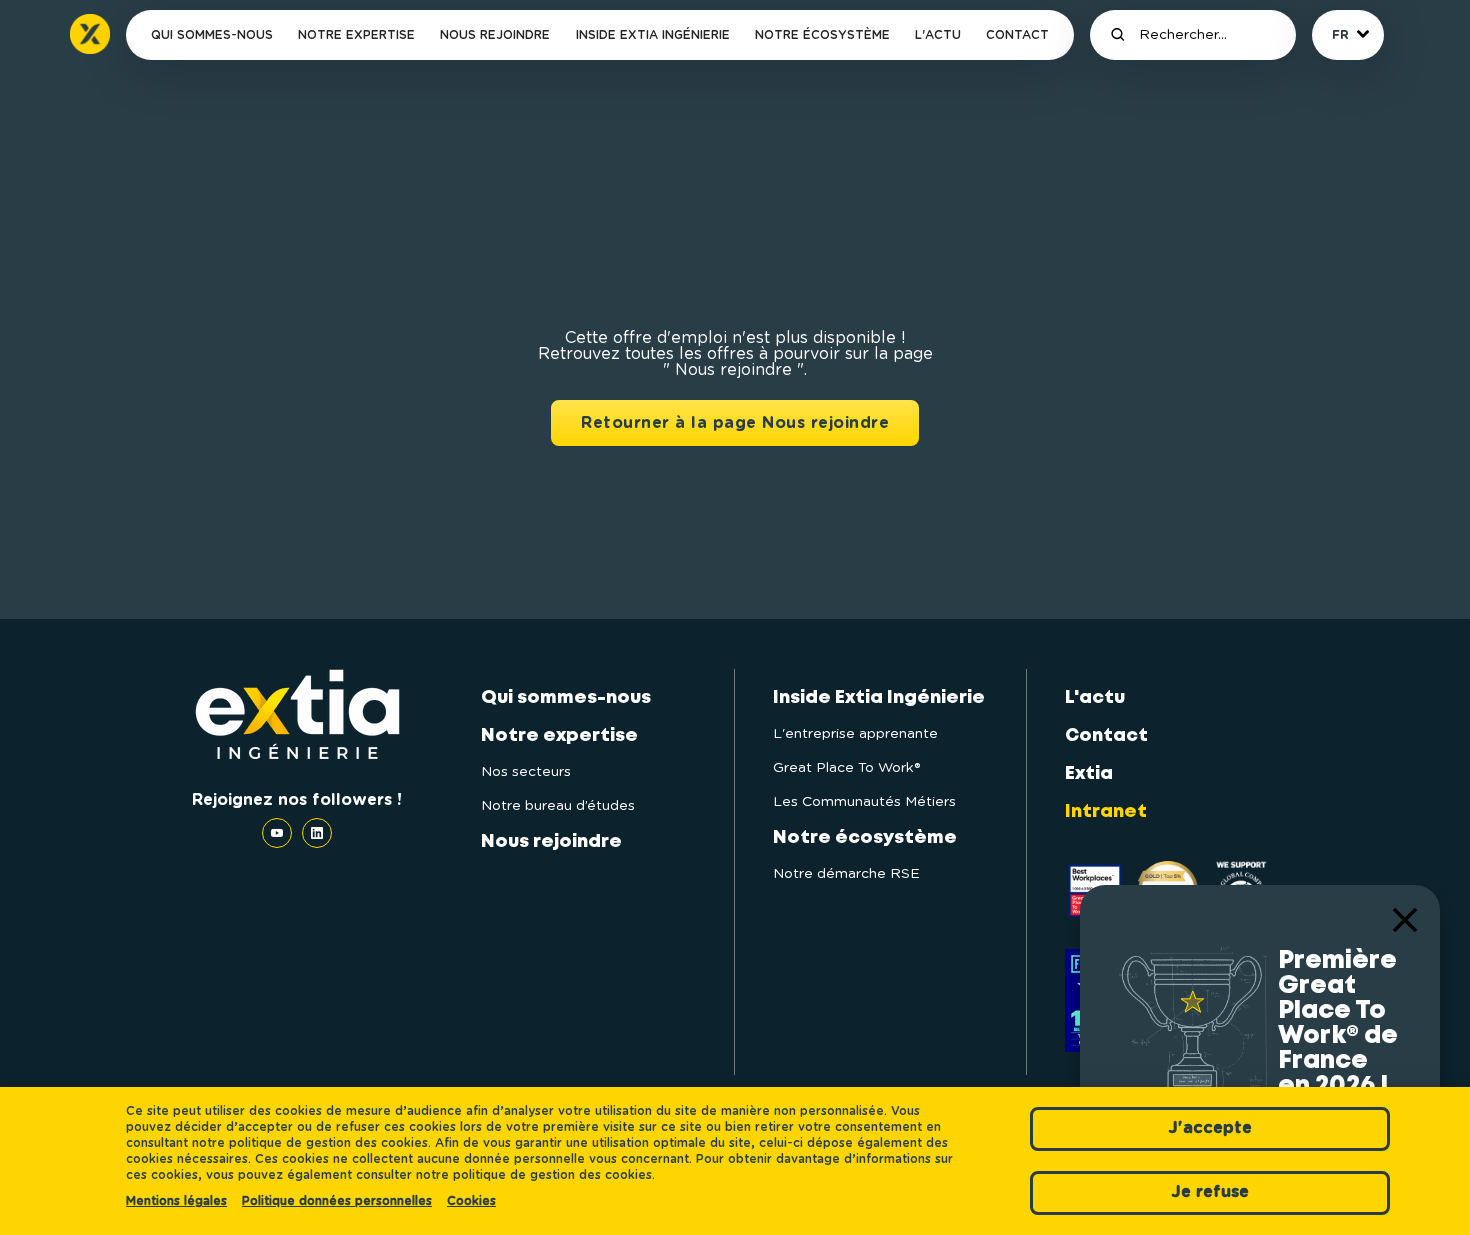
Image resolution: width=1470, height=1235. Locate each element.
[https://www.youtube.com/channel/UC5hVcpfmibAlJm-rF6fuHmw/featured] (282, 833)
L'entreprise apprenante (855, 734)
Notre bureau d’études (558, 806)
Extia (1089, 774)
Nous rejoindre (495, 35)
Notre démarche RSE (846, 874)
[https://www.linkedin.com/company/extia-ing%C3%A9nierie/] (317, 833)
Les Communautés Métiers (864, 802)
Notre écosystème (822, 35)
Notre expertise (356, 35)
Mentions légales (176, 1201)
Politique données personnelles (337, 1201)
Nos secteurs (526, 772)
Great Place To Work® (846, 768)
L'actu (938, 35)
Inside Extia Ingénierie (653, 35)
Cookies (471, 1201)
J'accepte (1210, 1128)
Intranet (1106, 812)
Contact (1017, 35)
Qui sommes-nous (212, 35)
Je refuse (1210, 1192)
